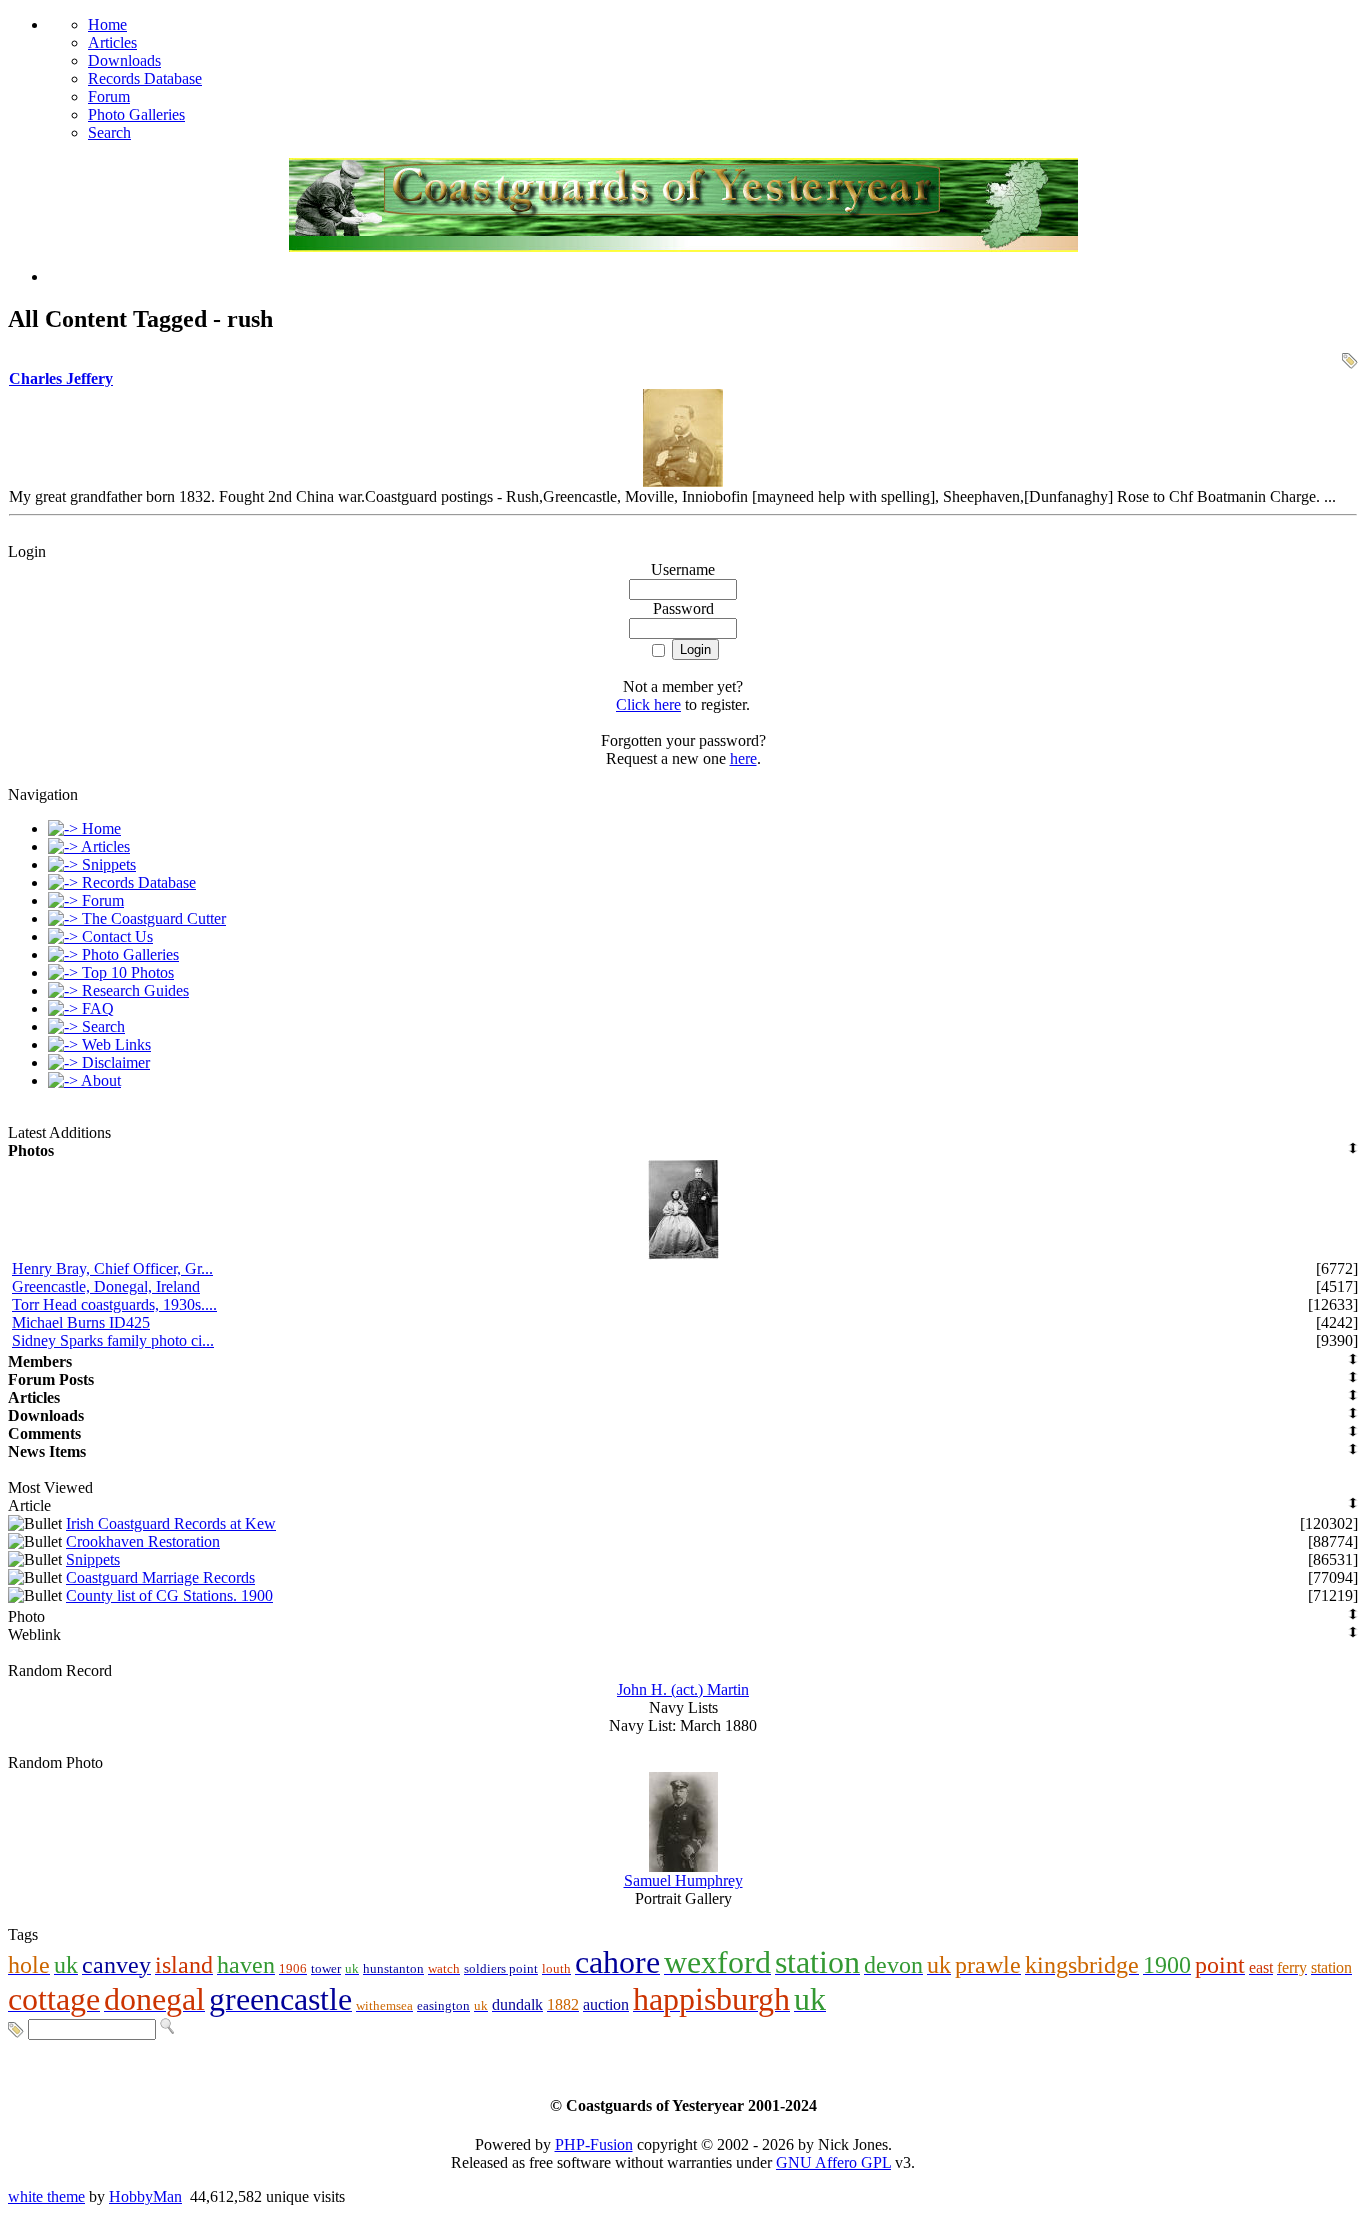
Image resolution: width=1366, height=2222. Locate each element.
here (743, 758)
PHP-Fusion (594, 2144)
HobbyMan (145, 2196)
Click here (648, 704)
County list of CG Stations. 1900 (169, 1595)
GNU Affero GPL (833, 2162)
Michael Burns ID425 (81, 1322)
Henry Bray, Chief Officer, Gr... (112, 1268)
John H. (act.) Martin (683, 1689)
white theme (46, 2196)
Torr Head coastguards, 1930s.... (114, 1304)
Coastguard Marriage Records (160, 1577)
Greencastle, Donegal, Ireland (106, 1286)
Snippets (93, 1559)
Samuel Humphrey (683, 1880)
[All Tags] (16, 2028)
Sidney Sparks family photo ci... (113, 1340)
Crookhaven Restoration (143, 1541)
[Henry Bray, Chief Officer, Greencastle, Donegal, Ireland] (683, 1254)
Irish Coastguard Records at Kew (171, 1523)
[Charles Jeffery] (683, 481)
